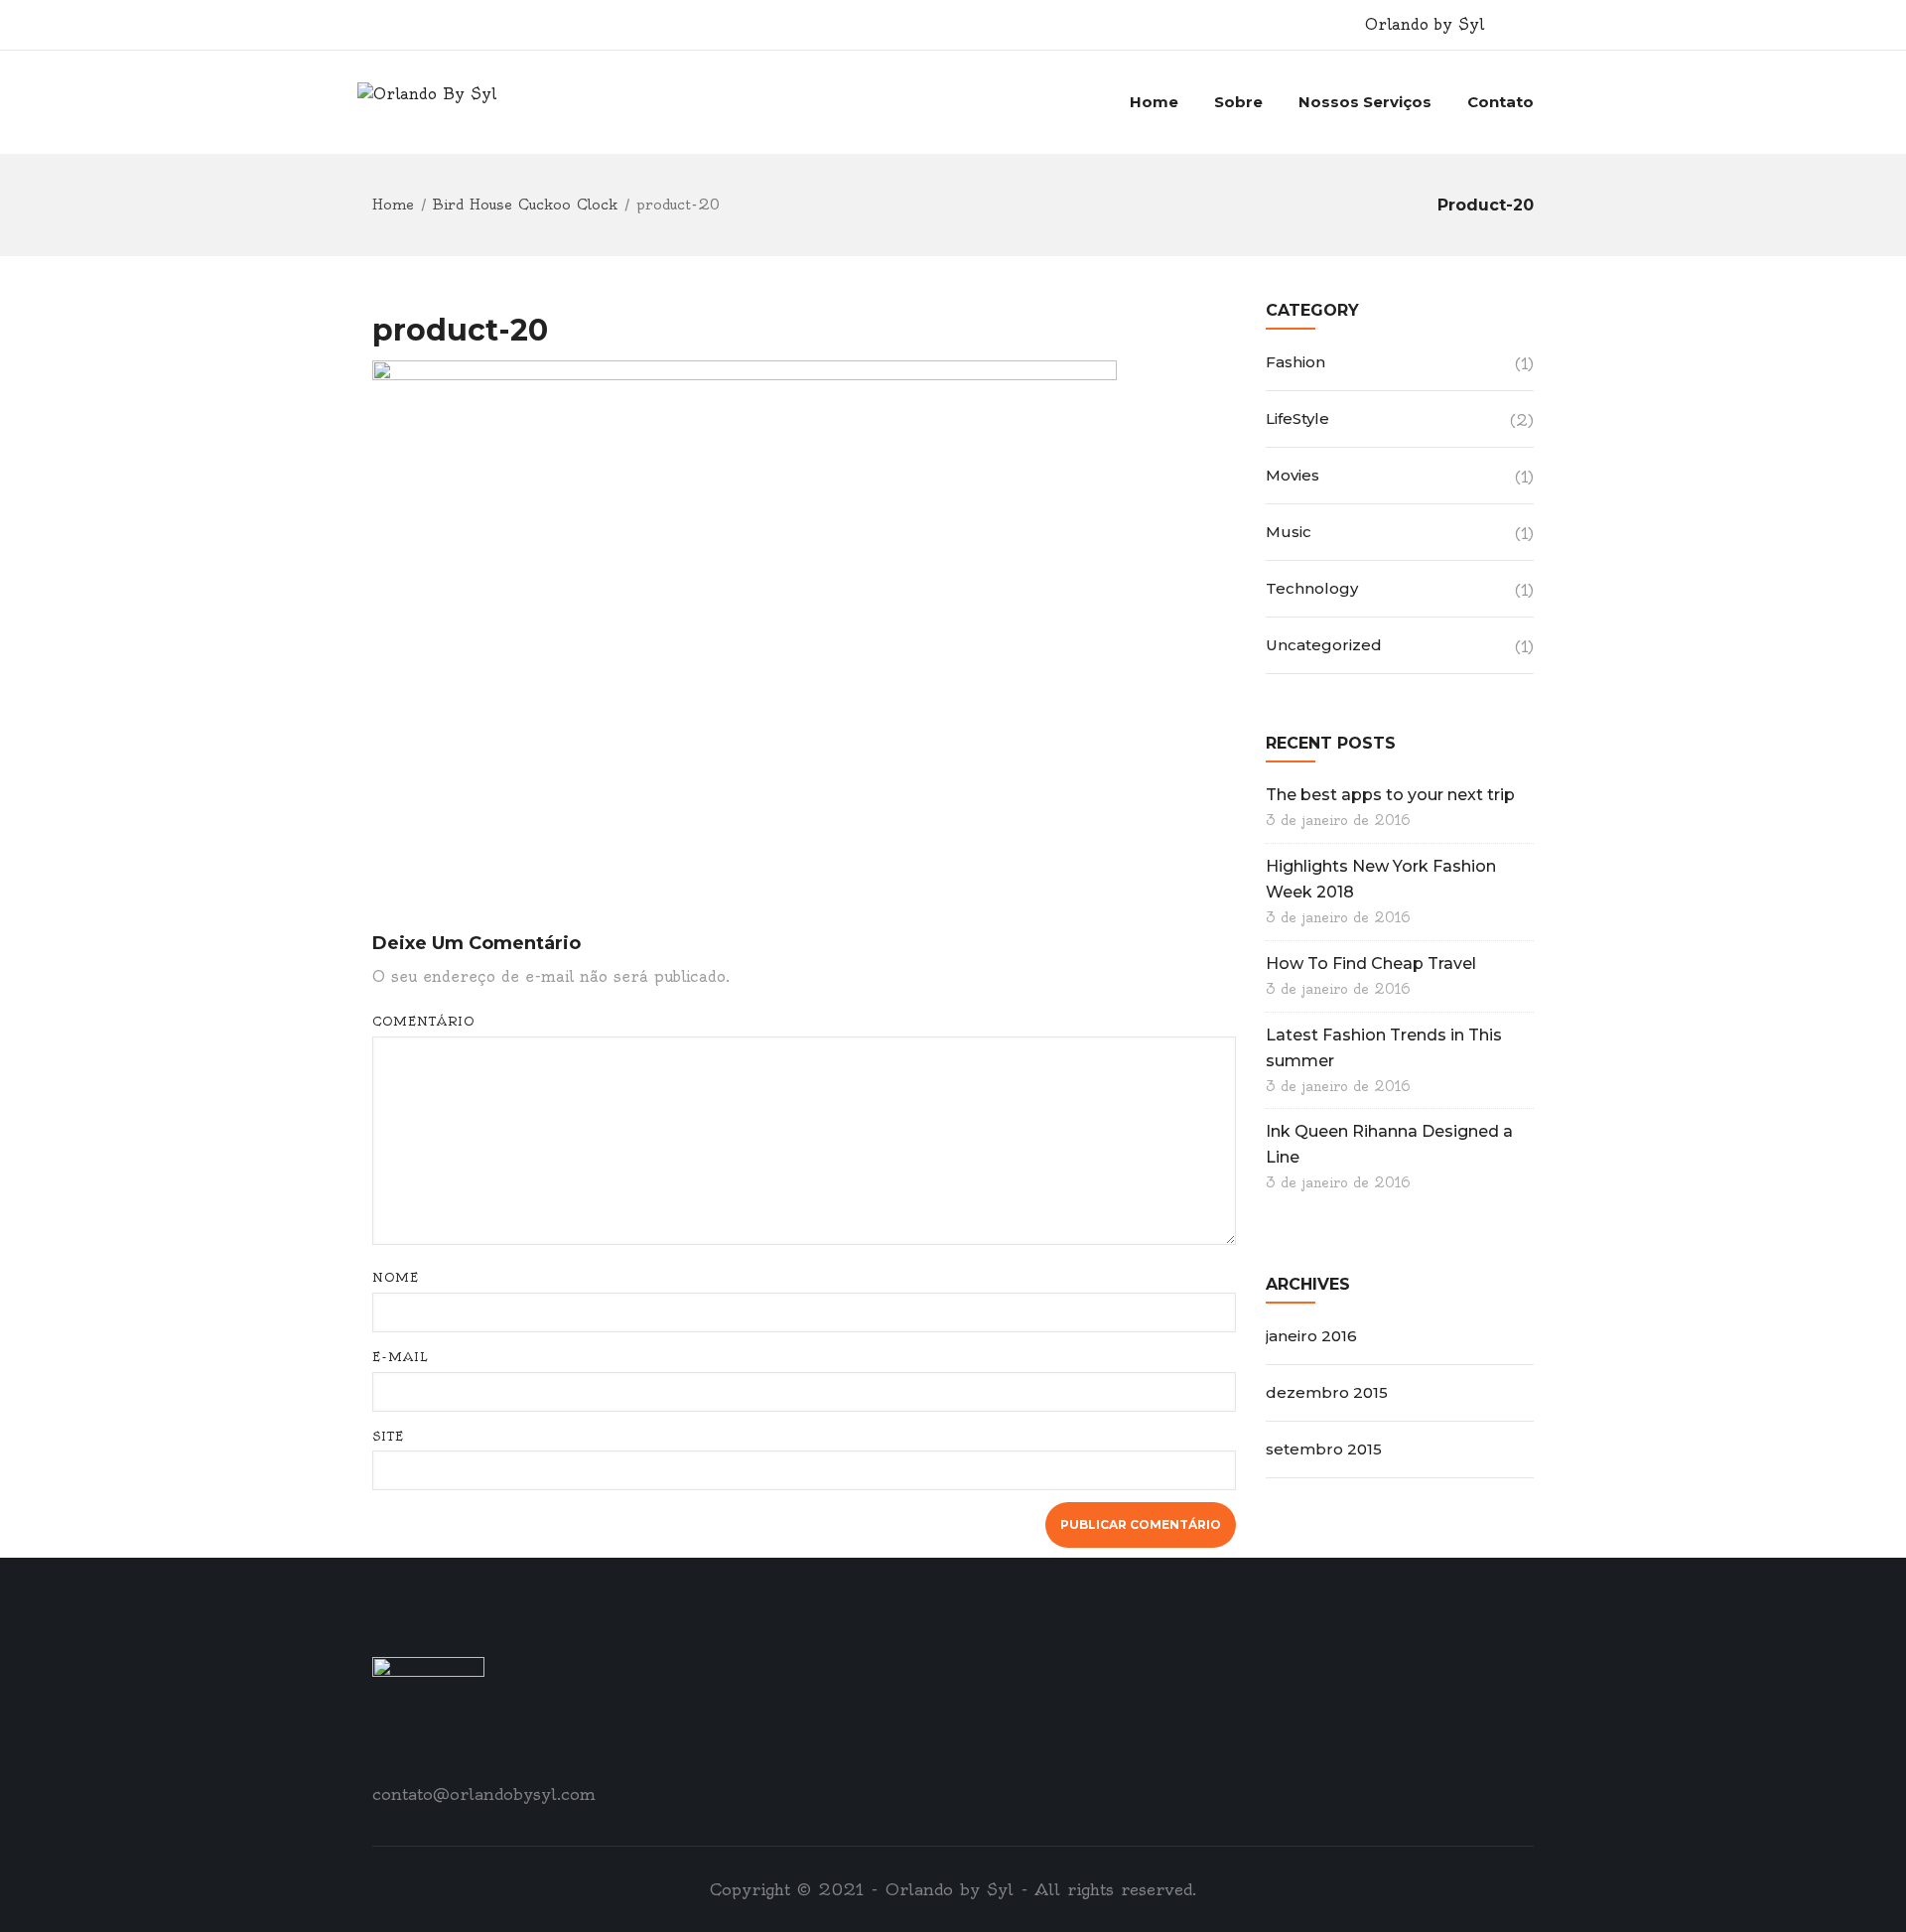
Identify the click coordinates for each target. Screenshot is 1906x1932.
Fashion (1295, 362)
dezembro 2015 (1327, 1392)
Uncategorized (1324, 645)
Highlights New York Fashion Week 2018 (1381, 879)
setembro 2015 (1324, 1449)
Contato (1500, 102)
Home (1154, 102)
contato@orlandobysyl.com (484, 1794)
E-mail (401, 1357)
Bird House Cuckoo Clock (525, 205)
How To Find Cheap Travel (1371, 964)
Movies (1293, 475)
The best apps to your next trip (1390, 795)
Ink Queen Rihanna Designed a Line (1389, 1144)
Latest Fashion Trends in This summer (1384, 1048)
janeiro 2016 (1311, 1336)
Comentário (423, 1021)
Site (388, 1436)
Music (1289, 532)
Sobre (1238, 102)
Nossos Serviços (1365, 102)
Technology (1312, 588)
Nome (396, 1277)
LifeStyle (1297, 418)
